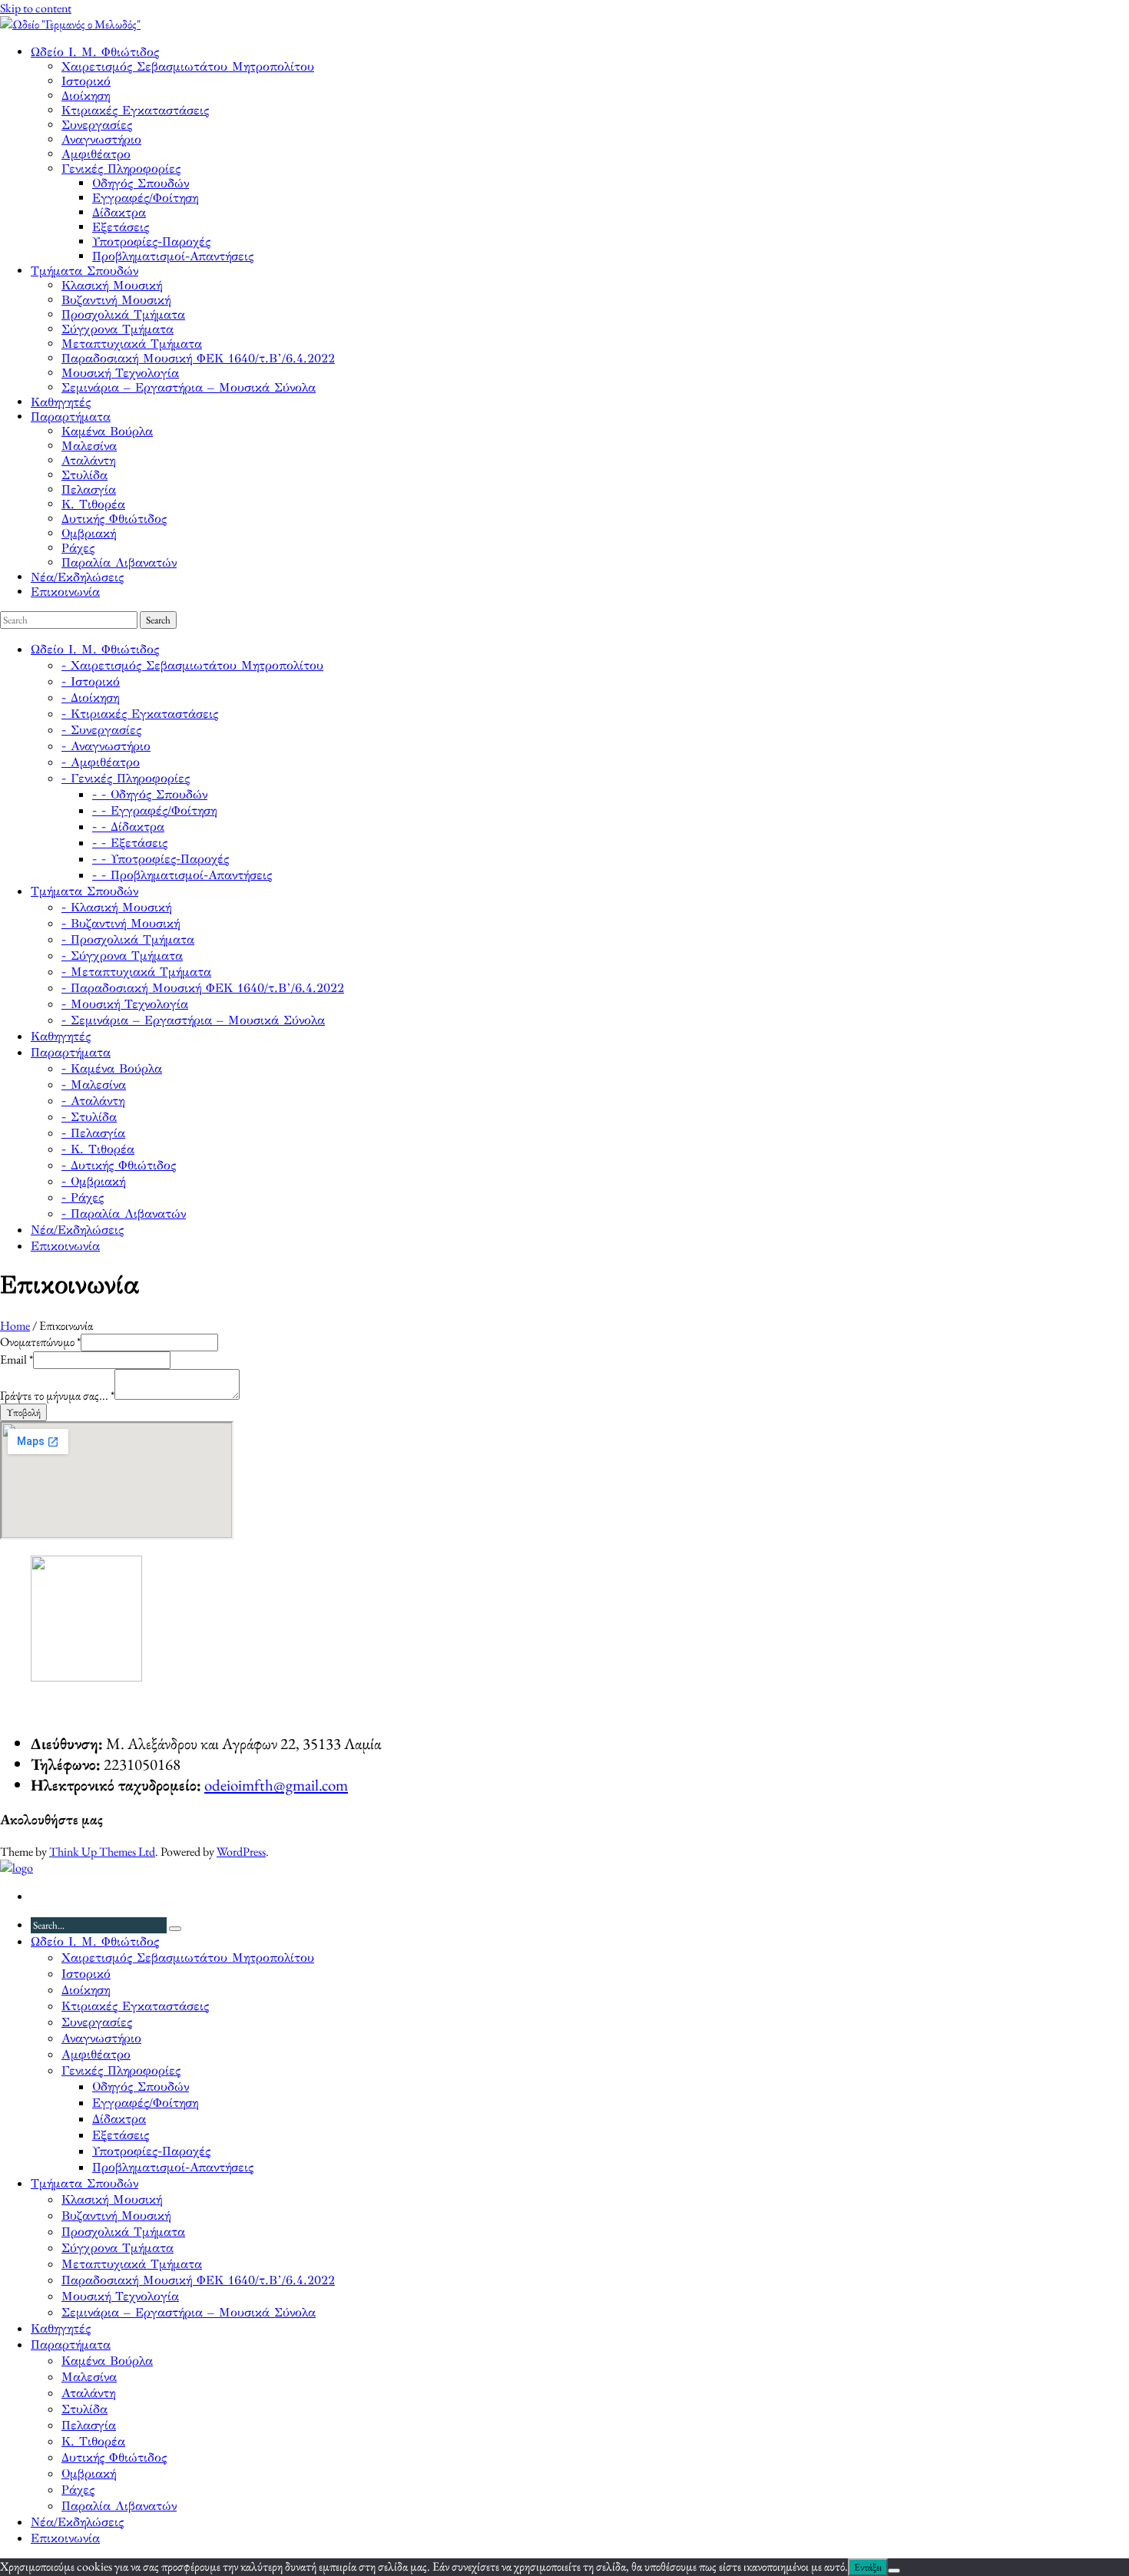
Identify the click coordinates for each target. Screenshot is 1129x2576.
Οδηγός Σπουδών (141, 183)
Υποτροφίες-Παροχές (151, 241)
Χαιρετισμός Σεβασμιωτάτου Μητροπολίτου (188, 66)
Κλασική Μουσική (112, 285)
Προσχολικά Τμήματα (123, 314)
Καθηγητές (61, 402)
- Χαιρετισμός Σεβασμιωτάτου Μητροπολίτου (192, 665)
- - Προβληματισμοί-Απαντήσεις (182, 875)
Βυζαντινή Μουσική (116, 300)
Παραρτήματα (71, 417)
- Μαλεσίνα (94, 1085)
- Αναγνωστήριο (106, 746)
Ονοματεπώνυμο (40, 1342)
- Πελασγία (93, 1133)
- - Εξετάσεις (130, 843)
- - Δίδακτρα (128, 827)
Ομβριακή (89, 533)
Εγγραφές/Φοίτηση (145, 198)
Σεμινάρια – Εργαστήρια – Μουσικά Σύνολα (189, 387)
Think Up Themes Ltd (102, 1852)
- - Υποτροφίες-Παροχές (161, 859)
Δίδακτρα (119, 212)
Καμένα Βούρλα (107, 431)
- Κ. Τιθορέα (98, 1149)
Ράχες (78, 548)
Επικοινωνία (65, 592)
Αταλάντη (88, 460)
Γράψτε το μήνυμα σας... (57, 1395)
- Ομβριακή (93, 1181)
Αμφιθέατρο (96, 154)
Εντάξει (868, 2567)
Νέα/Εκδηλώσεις (77, 577)
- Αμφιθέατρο (101, 762)
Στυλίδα (84, 475)
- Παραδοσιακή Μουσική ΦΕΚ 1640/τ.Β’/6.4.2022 (203, 988)
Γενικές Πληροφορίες (121, 169)
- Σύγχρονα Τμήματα (122, 956)
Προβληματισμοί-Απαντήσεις (173, 256)
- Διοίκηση (90, 698)
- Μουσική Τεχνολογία (125, 1004)
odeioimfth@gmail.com (276, 1785)
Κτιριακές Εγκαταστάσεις (135, 110)
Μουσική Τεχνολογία (120, 373)
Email (17, 1359)
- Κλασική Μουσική (116, 907)
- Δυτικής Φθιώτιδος (119, 1165)
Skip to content (36, 8)
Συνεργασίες (97, 125)
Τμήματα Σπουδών (84, 271)
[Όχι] (894, 2571)
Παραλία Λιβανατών (119, 562)
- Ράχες (83, 1197)
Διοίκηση (86, 96)
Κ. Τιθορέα (93, 504)
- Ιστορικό (91, 681)
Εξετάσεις (121, 227)
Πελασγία (89, 489)
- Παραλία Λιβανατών (124, 1214)
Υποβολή (23, 1412)
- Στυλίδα (89, 1117)
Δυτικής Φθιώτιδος (114, 519)
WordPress (241, 1852)
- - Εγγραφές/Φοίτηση (154, 810)
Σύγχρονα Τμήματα (118, 329)
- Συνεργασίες (101, 730)
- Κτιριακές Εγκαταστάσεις (140, 714)
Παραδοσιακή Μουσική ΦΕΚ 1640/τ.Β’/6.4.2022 (198, 358)
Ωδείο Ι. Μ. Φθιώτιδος (95, 52)
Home (15, 1326)
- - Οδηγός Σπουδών (150, 794)
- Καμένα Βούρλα (112, 1068)
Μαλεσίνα (89, 446)
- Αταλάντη (93, 1101)
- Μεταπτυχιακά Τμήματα (136, 972)
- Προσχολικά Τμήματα (128, 939)
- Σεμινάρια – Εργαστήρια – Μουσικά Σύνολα (193, 1020)
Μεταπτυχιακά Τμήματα (132, 344)
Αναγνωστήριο (101, 139)
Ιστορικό (86, 81)
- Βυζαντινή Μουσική (121, 923)
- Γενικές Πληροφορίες (126, 778)
